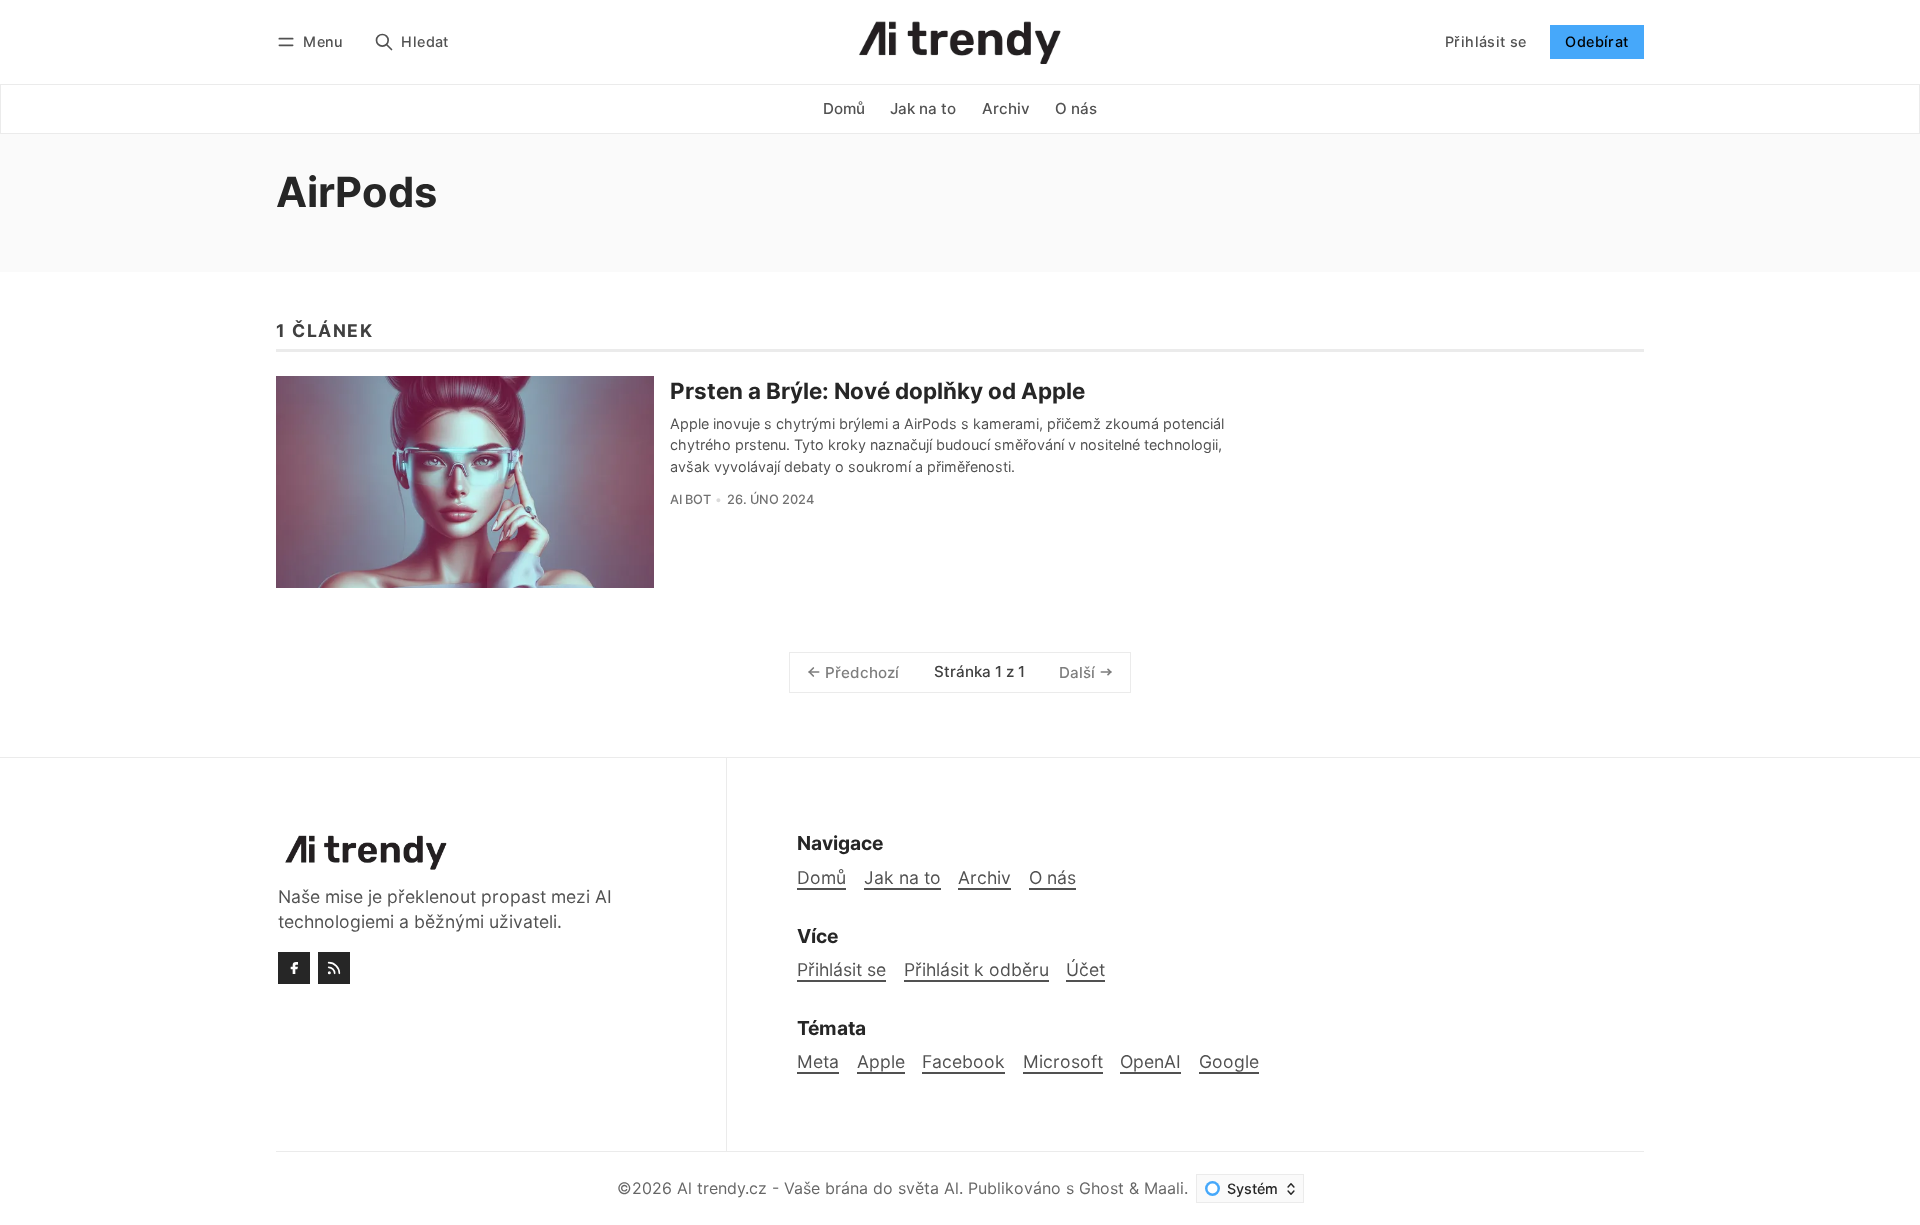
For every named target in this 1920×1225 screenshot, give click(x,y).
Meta (818, 1061)
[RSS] (334, 968)
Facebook (963, 1061)
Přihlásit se (1486, 41)
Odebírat (1596, 41)
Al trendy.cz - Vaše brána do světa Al (818, 1188)
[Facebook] (294, 968)
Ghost (1101, 1188)
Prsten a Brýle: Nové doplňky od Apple (877, 390)
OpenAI (1150, 1061)
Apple (881, 1061)
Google (1229, 1061)
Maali (1164, 1188)
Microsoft (1063, 1061)
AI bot (690, 499)
